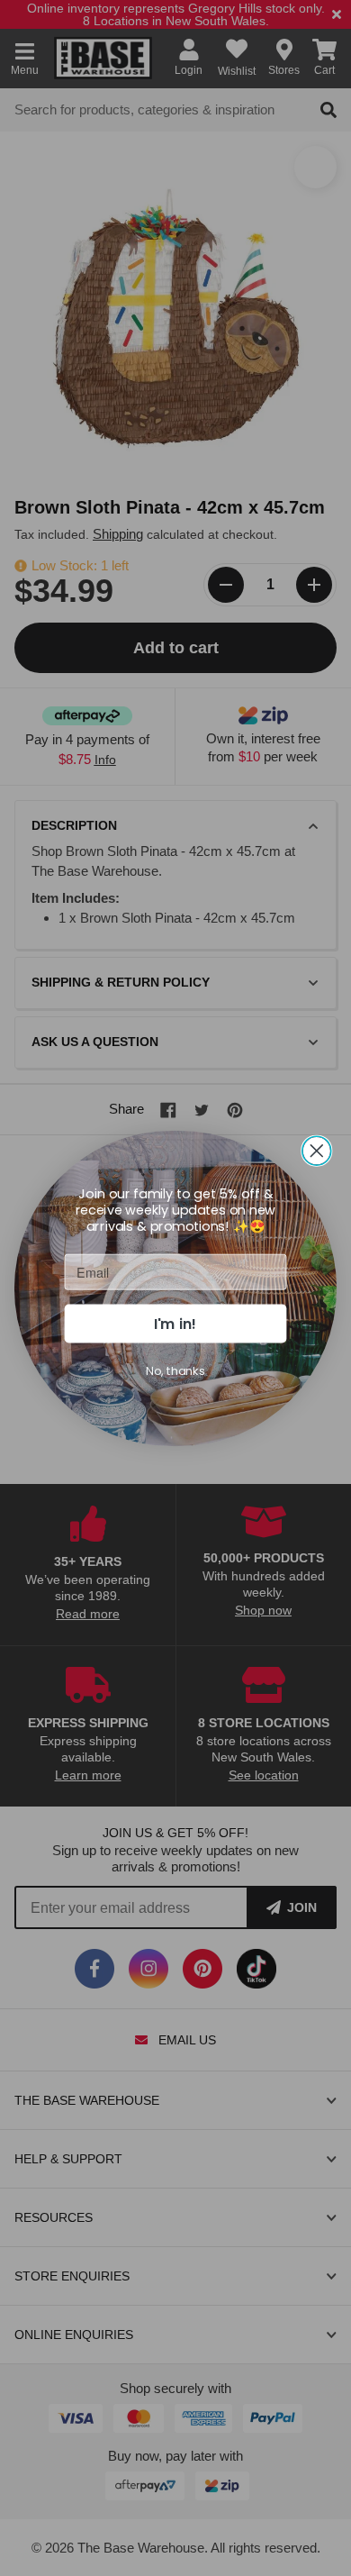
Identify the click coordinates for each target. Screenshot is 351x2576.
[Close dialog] (317, 1151)
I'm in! (175, 1323)
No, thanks (175, 1370)
